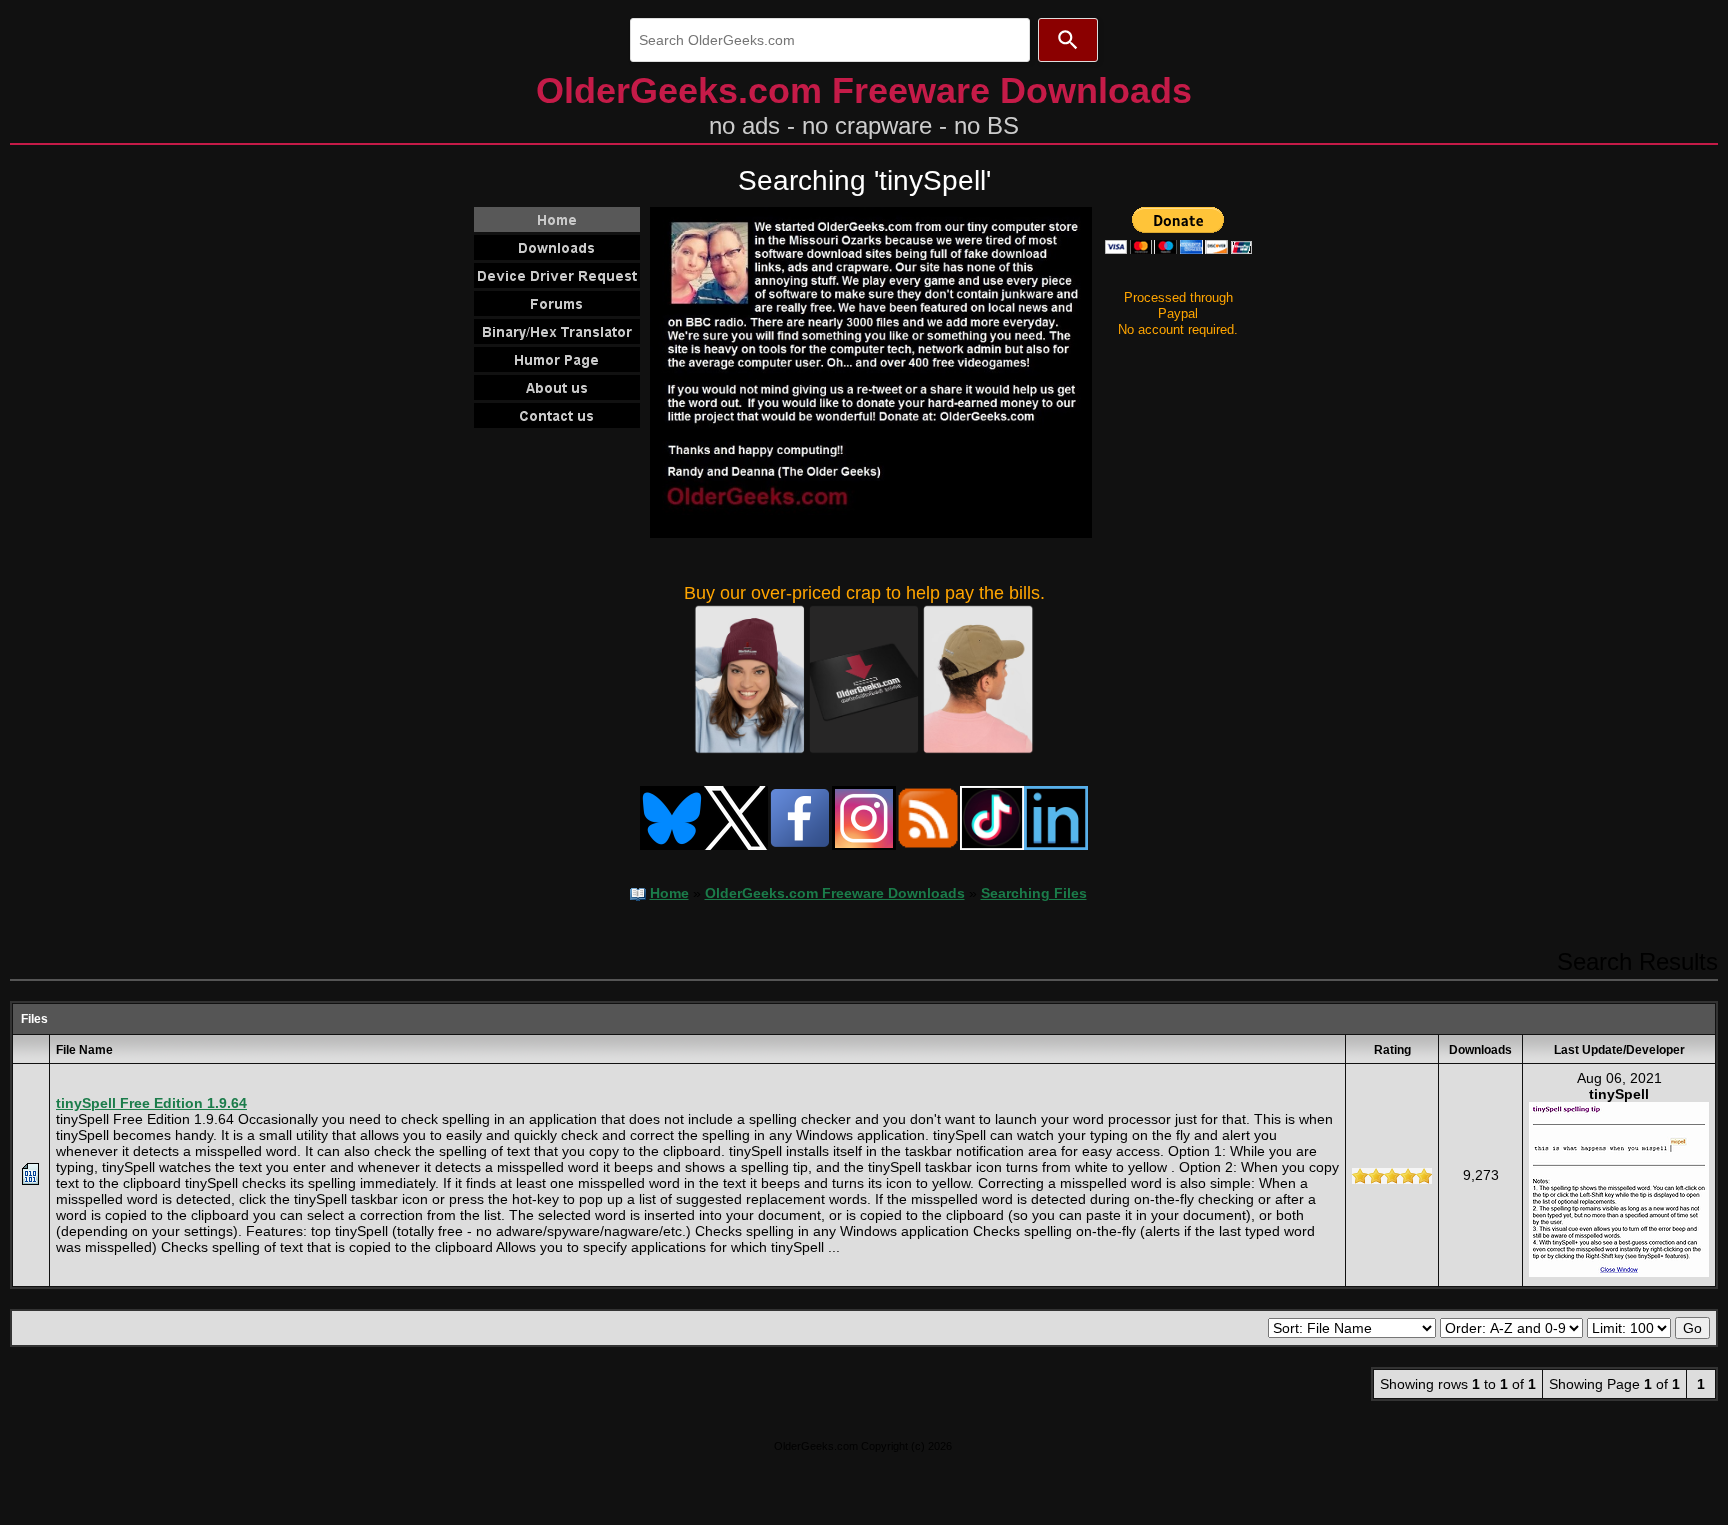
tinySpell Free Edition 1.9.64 (151, 1103)
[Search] (1068, 40)
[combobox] (830, 40)
